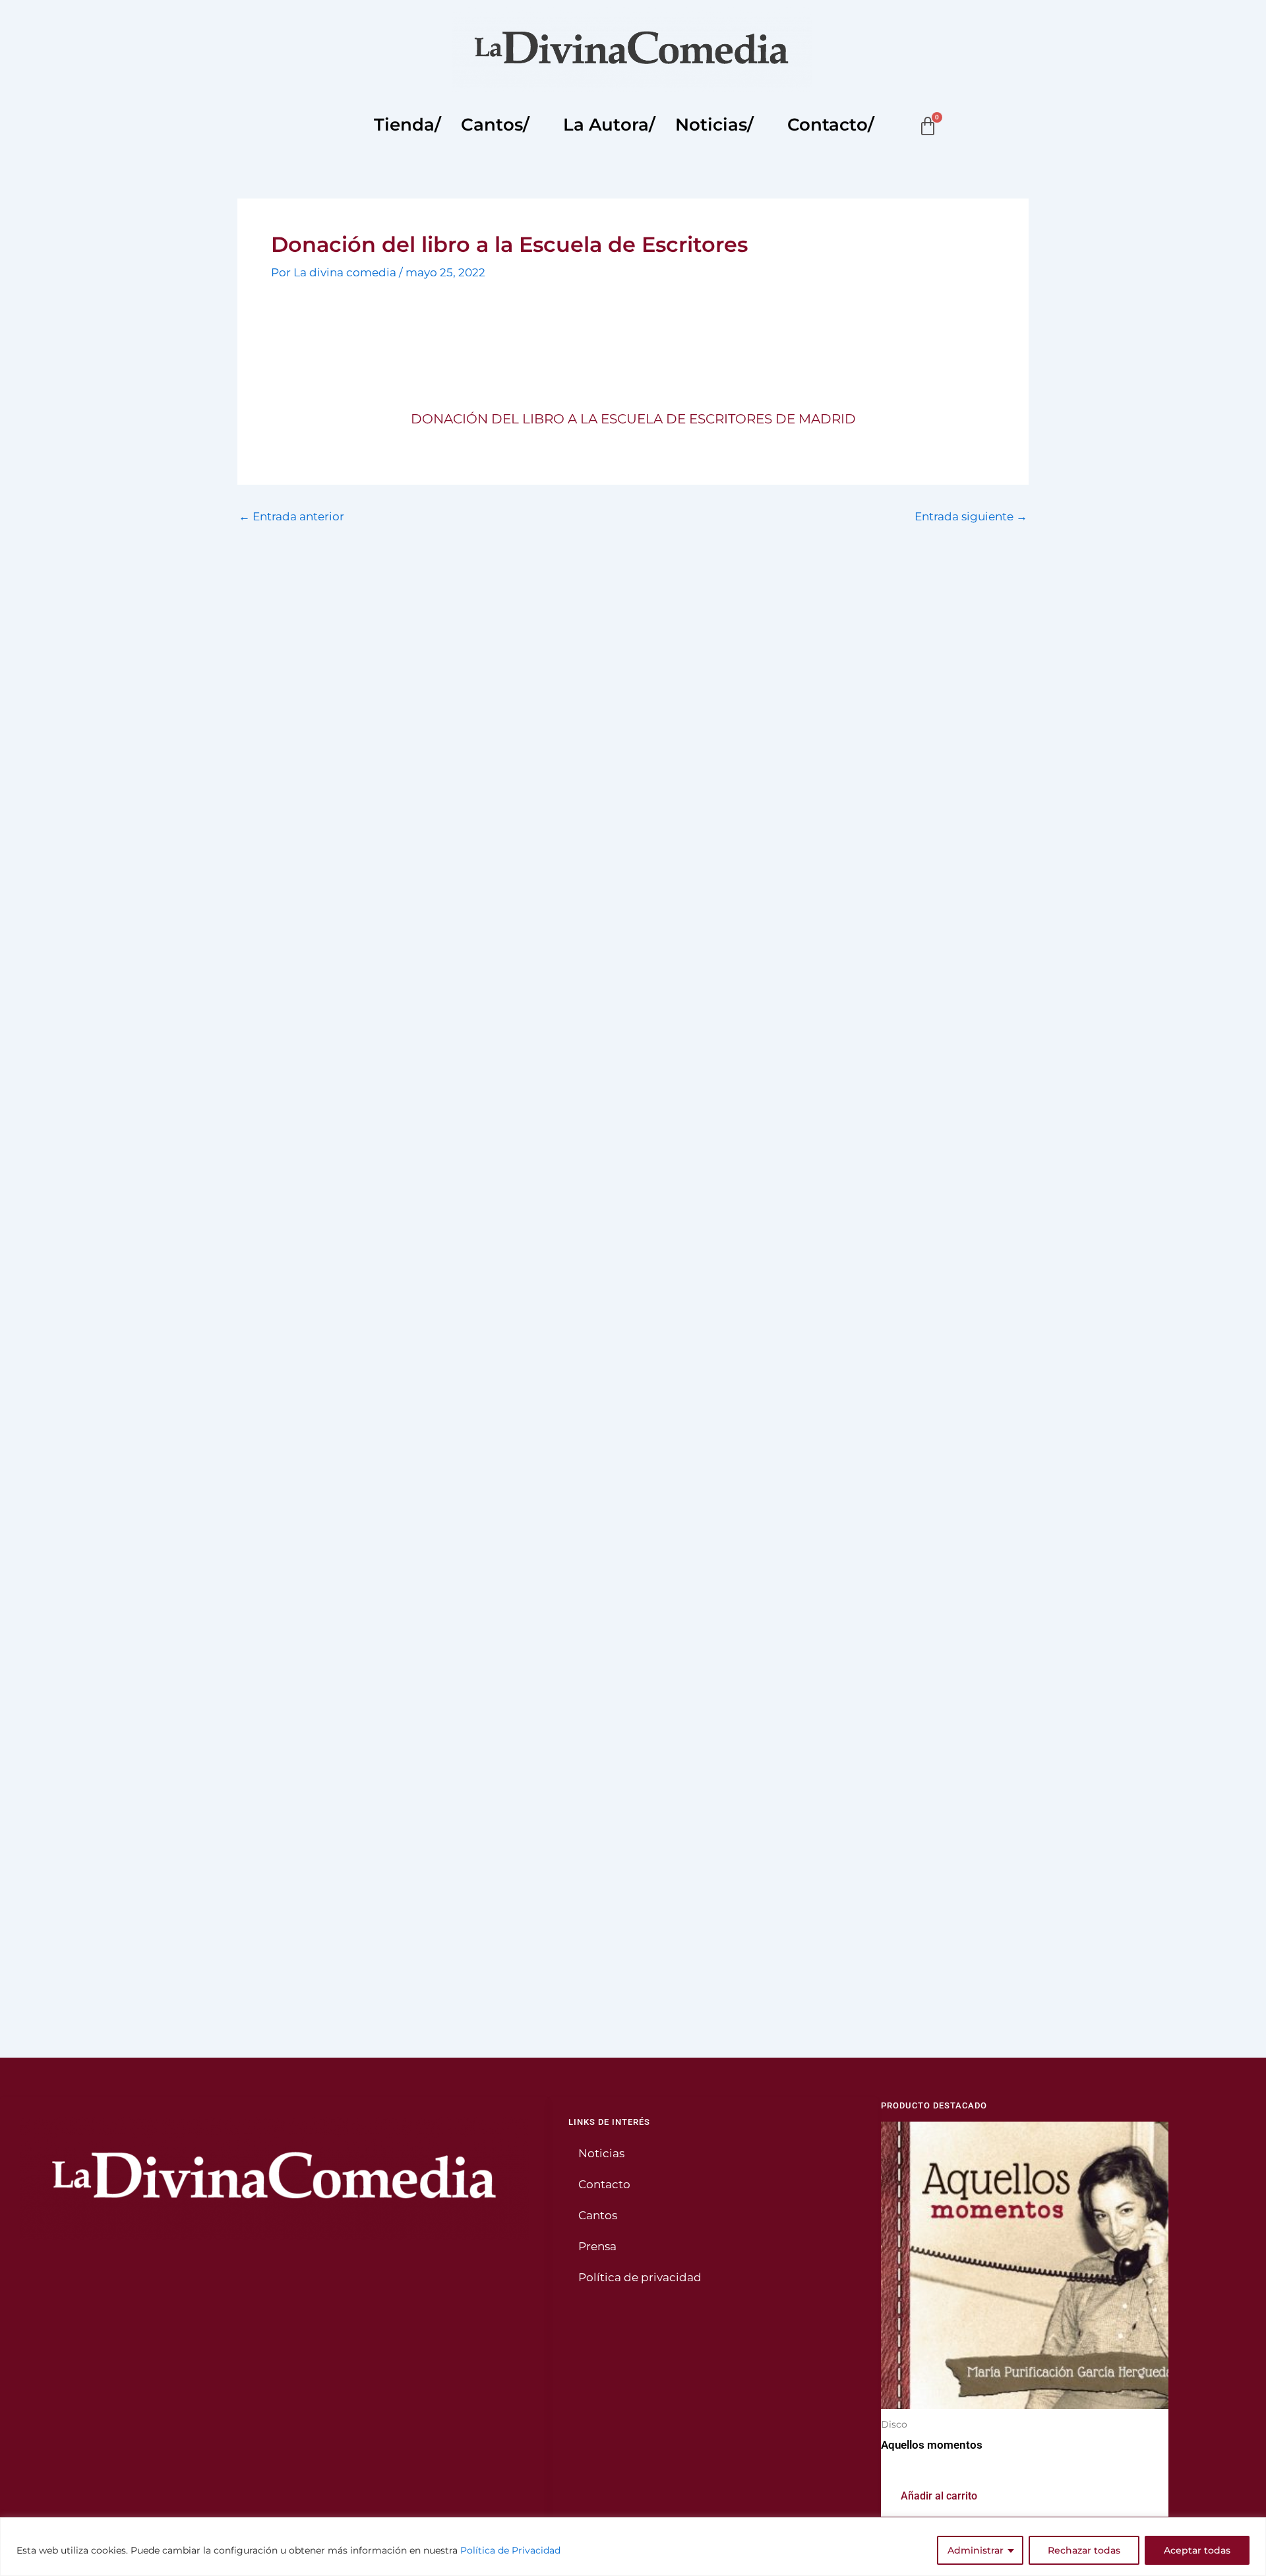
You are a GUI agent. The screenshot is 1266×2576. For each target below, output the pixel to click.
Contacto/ (831, 125)
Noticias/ (714, 125)
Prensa (597, 2246)
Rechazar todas (1084, 2550)
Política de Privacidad (510, 2550)
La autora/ (609, 125)
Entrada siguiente (971, 517)
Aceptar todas (1197, 2550)
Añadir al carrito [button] (939, 2496)
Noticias (601, 2153)
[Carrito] (928, 127)
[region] (633, 2547)
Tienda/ (407, 125)
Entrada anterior (291, 517)
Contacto (604, 2184)
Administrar (976, 2550)
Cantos (598, 2215)
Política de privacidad (640, 2277)
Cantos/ (495, 125)
